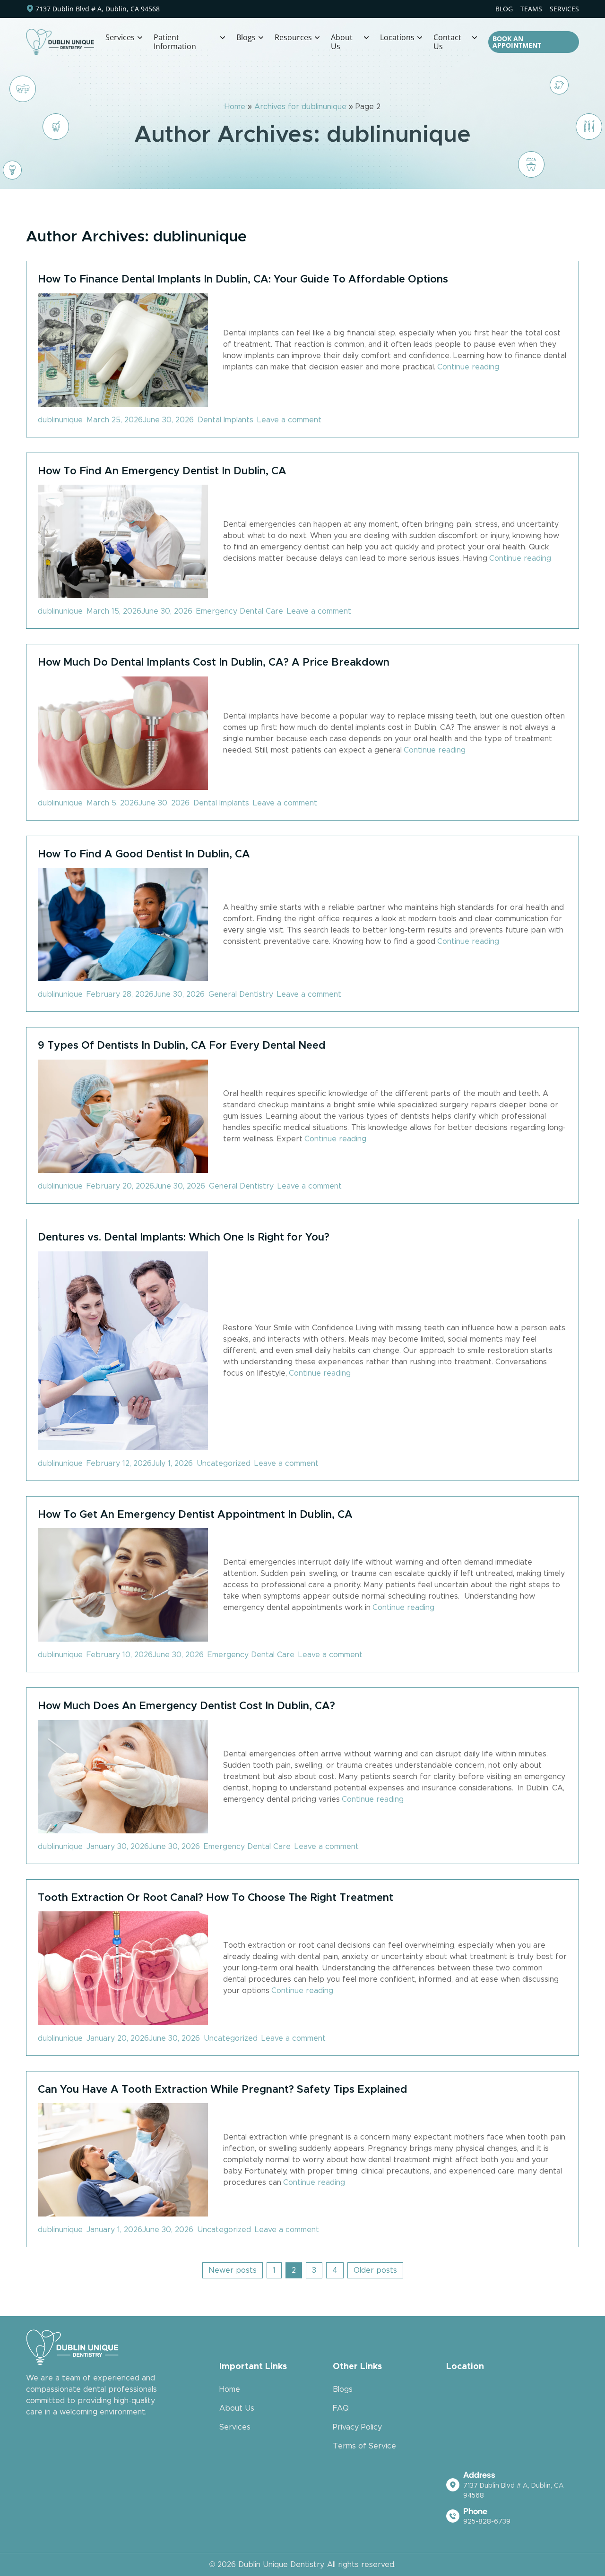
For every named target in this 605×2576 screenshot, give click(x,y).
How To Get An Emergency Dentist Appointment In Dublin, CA (195, 1514)
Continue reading (468, 367)
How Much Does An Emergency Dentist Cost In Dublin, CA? (186, 1706)
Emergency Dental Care (240, 611)
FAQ (341, 2408)
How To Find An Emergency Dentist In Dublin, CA (162, 471)
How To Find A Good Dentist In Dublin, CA (144, 854)
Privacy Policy (357, 2427)
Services (235, 2427)
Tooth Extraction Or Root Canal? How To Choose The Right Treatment (216, 1897)
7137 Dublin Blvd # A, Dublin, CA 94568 (98, 9)
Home (235, 107)
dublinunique (60, 420)
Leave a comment (291, 420)
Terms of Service (364, 2446)
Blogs (343, 2389)
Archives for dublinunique (300, 107)
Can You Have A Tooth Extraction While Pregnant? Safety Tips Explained (223, 2089)
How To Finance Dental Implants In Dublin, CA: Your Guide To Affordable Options (243, 279)
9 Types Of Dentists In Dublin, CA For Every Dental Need (182, 1045)
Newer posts (233, 2270)
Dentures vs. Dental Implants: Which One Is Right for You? (184, 1237)
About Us (237, 2408)
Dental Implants (225, 420)
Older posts (375, 2270)
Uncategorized (224, 1463)
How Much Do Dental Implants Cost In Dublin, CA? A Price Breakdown (214, 662)
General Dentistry (241, 994)
